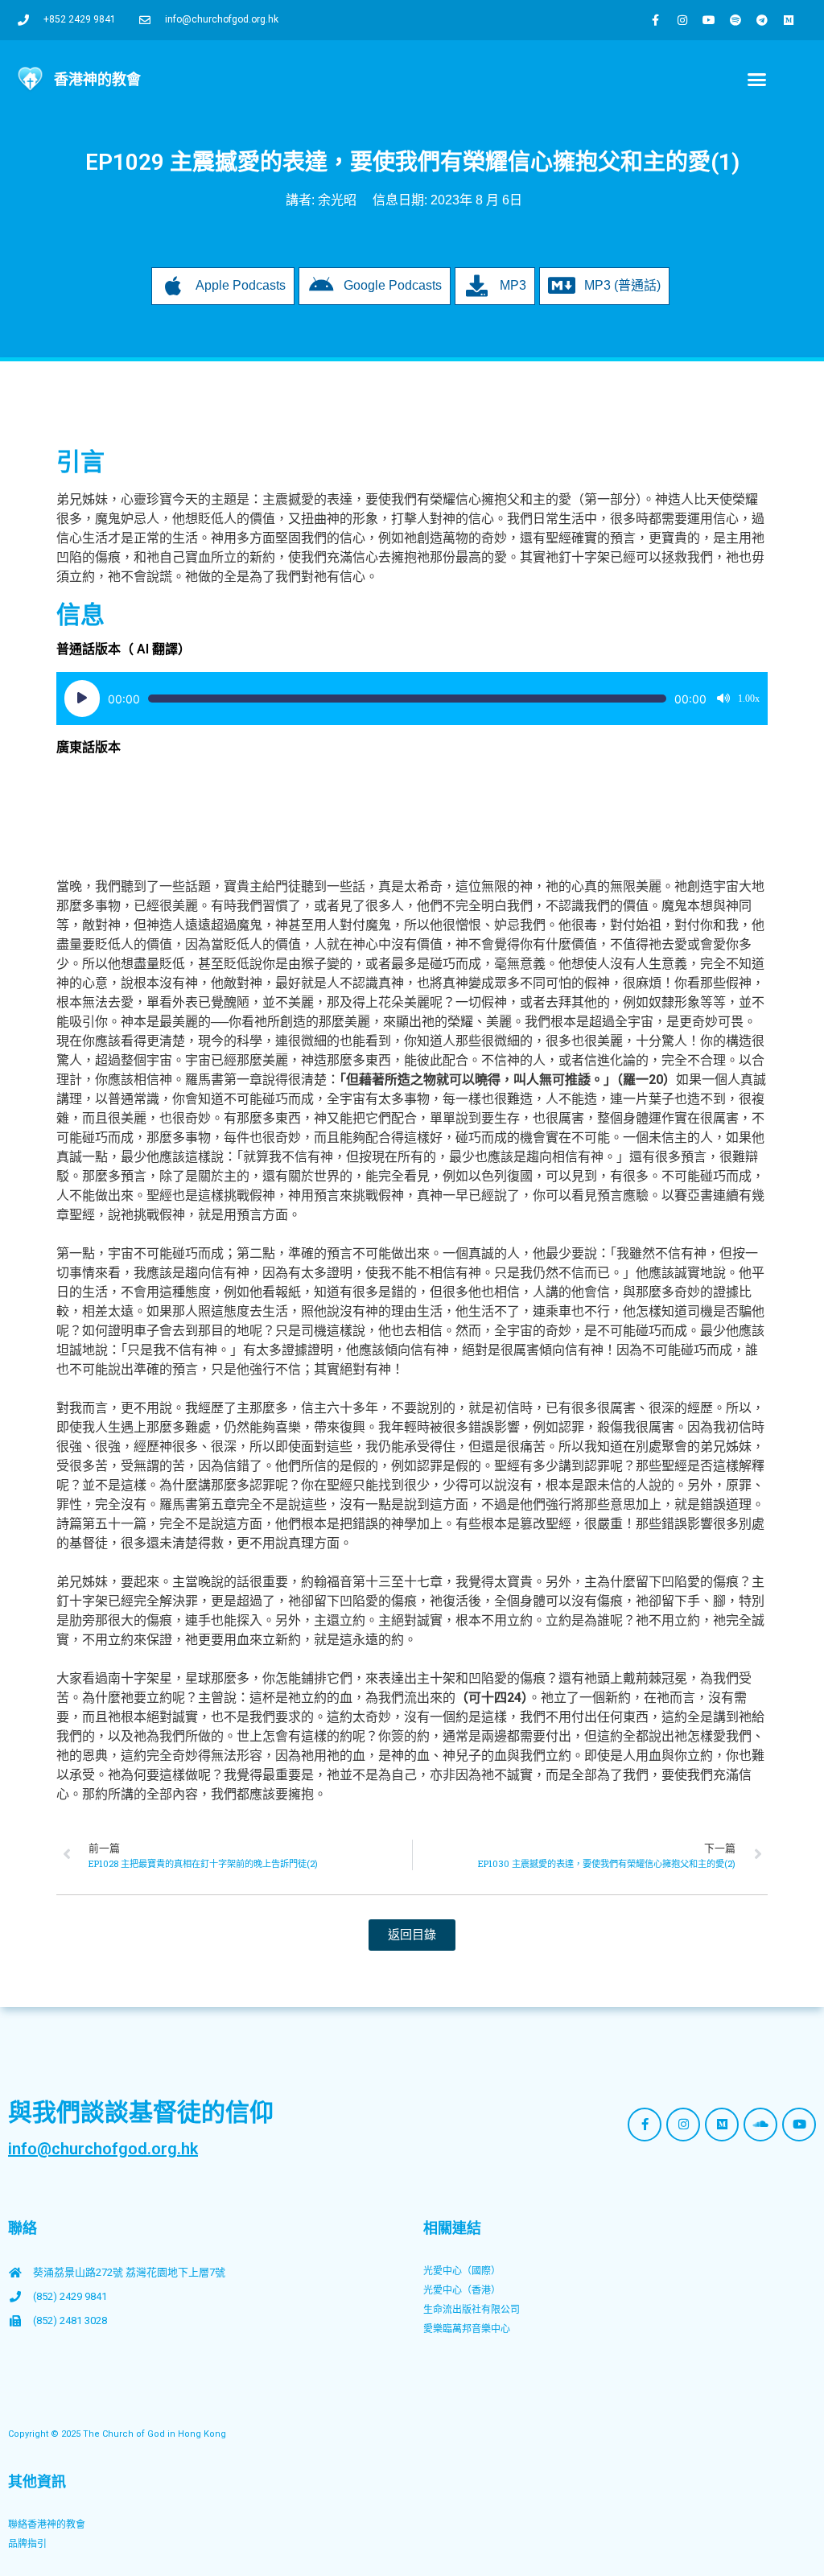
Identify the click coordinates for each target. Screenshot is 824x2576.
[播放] (82, 699)
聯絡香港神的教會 (47, 2524)
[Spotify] (735, 20)
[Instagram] (682, 20)
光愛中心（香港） (462, 2290)
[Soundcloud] (760, 2125)
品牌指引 (27, 2544)
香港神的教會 (97, 79)
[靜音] (723, 699)
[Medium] (789, 20)
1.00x (749, 699)
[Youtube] (709, 20)
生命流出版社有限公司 (472, 2310)
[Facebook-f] (656, 20)
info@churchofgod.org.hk (103, 2149)
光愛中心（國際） (462, 2271)
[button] (757, 80)
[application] (412, 699)
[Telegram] (762, 20)
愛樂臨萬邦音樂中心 (467, 2329)
